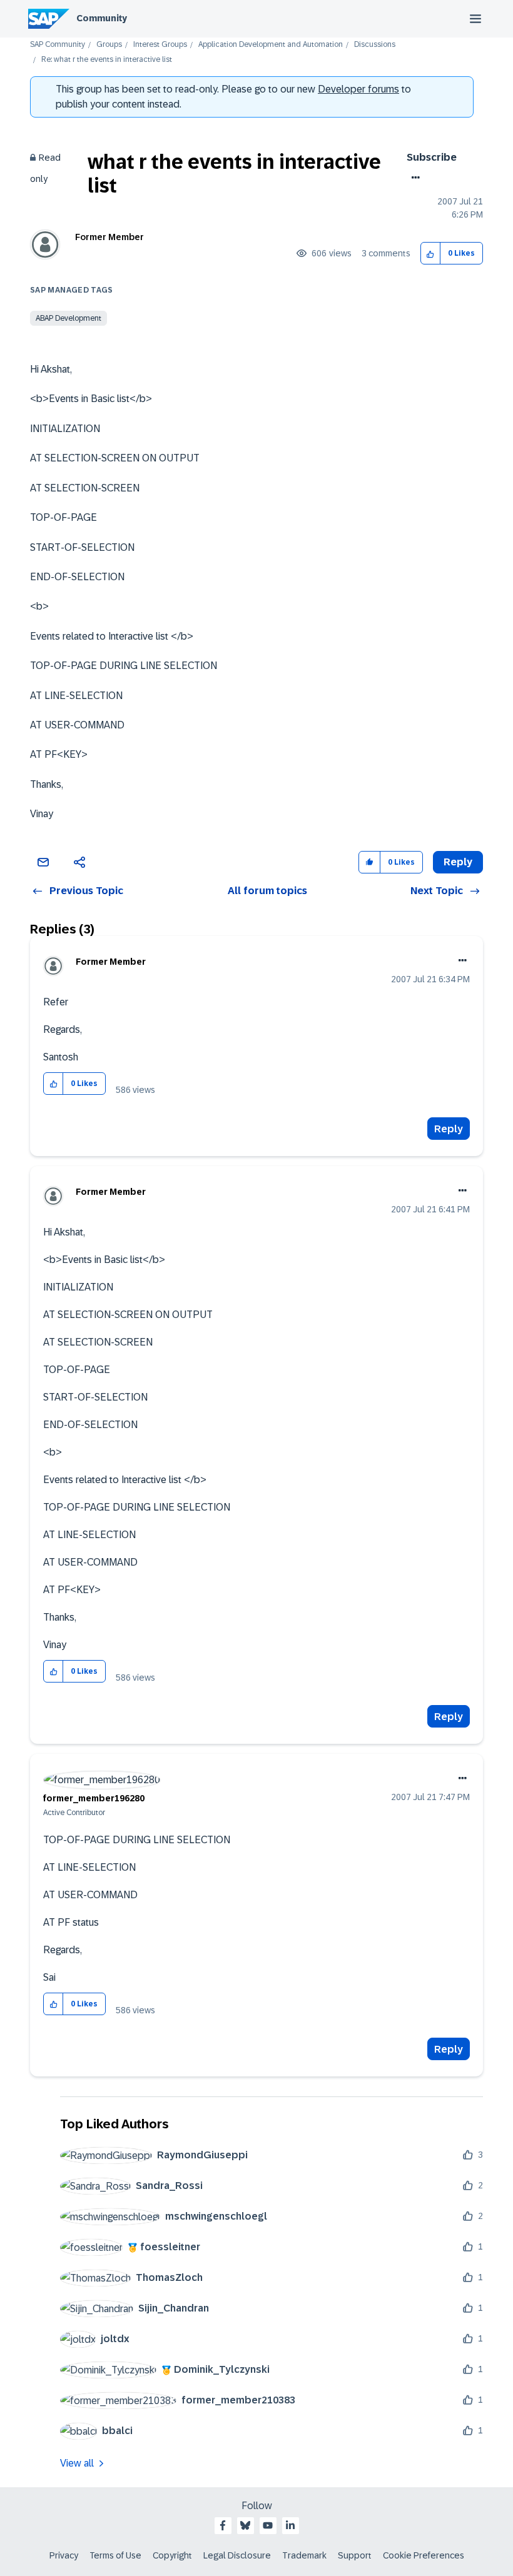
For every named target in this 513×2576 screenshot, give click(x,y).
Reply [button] (458, 862)
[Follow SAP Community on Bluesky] (245, 2525)
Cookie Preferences (424, 2555)
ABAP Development (69, 318)
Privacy (64, 2555)
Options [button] (413, 178)
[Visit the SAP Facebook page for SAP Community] (223, 2525)
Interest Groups (160, 45)
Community (102, 18)
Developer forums (358, 89)
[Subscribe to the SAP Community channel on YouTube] (268, 2525)
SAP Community (58, 45)
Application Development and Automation (271, 45)
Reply (449, 1129)
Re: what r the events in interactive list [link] (107, 60)
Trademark (304, 2555)
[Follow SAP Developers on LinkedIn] (290, 2525)
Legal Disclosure (237, 2555)
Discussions (375, 45)
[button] (431, 254)
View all (77, 2463)
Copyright (172, 2555)
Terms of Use (115, 2555)
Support (355, 2555)
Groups (109, 45)
